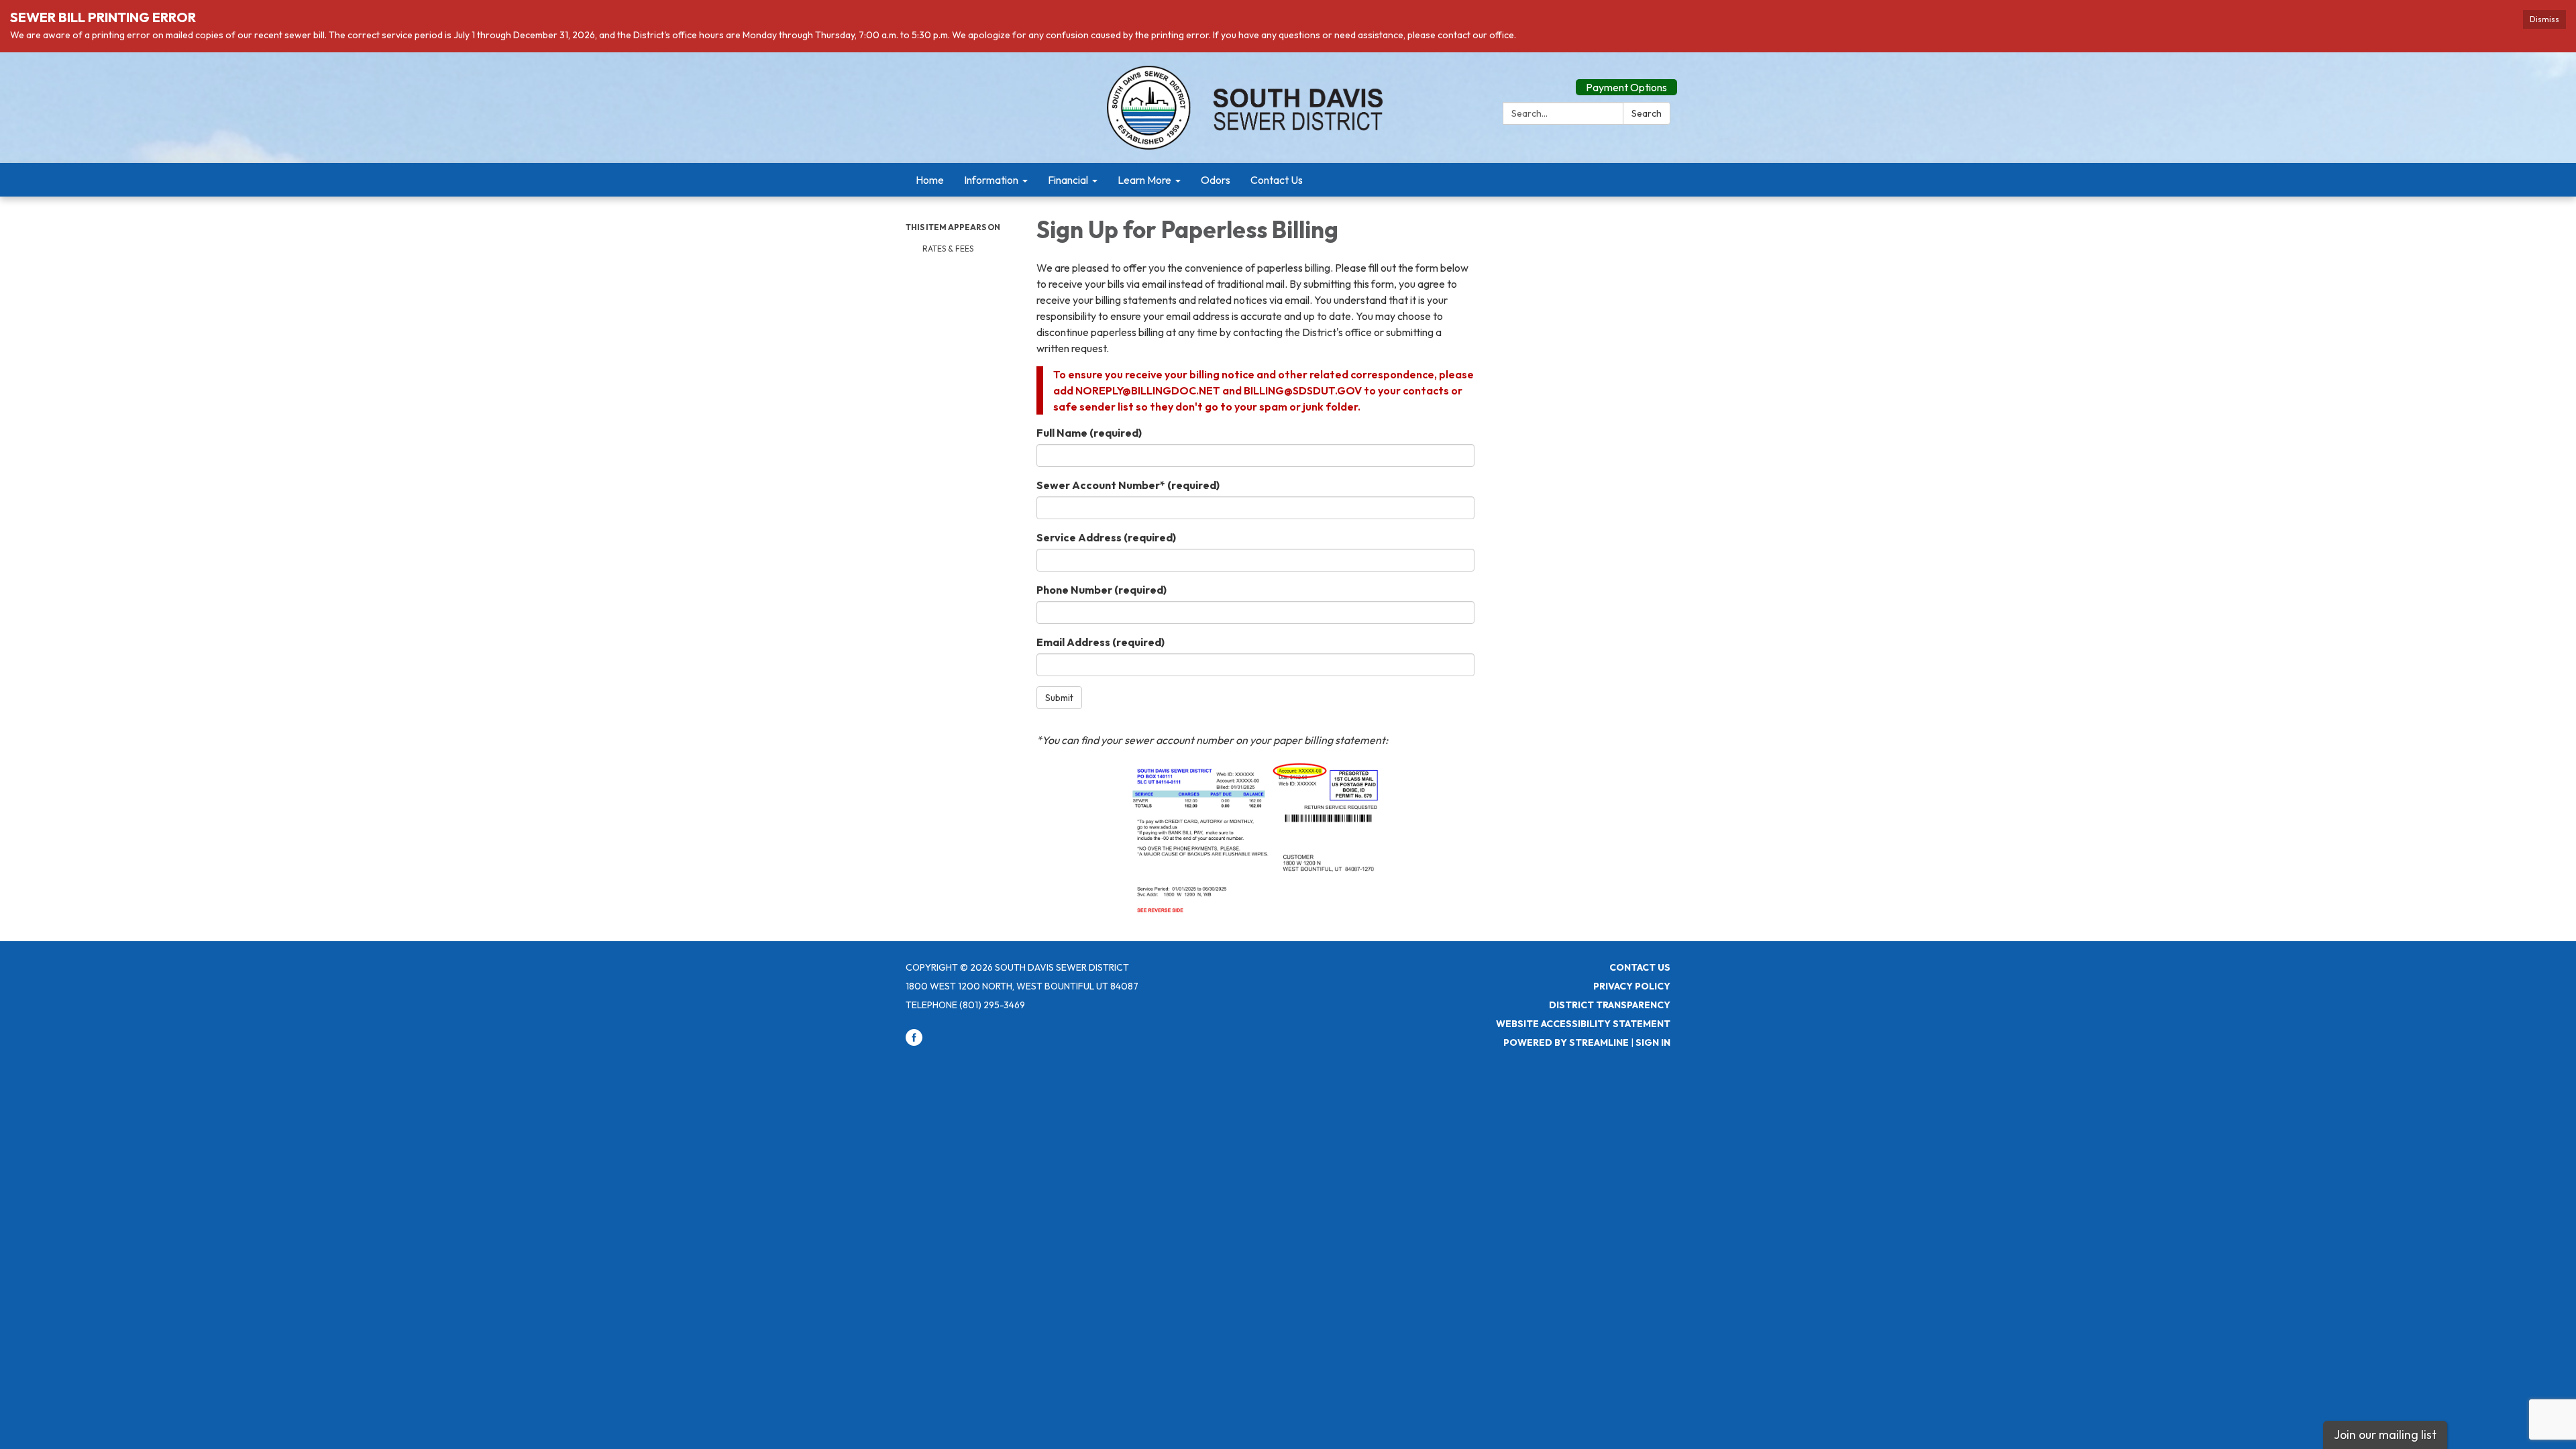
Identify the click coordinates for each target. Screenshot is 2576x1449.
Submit (1059, 698)
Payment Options (1626, 87)
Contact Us (1640, 967)
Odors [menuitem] (1216, 180)
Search (1647, 113)
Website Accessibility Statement (1583, 1024)
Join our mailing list (2385, 1435)
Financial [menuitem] (1068, 180)
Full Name (1089, 433)
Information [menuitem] (991, 180)
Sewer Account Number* (1128, 485)
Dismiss (2544, 19)
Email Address (1101, 642)
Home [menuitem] (930, 180)
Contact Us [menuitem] (1277, 180)
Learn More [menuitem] (1144, 180)
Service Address (1106, 537)
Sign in (1653, 1042)
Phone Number (1102, 590)
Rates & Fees (948, 249)
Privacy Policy (1632, 986)
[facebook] (914, 1042)
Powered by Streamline (1566, 1042)
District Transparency (1610, 1005)
